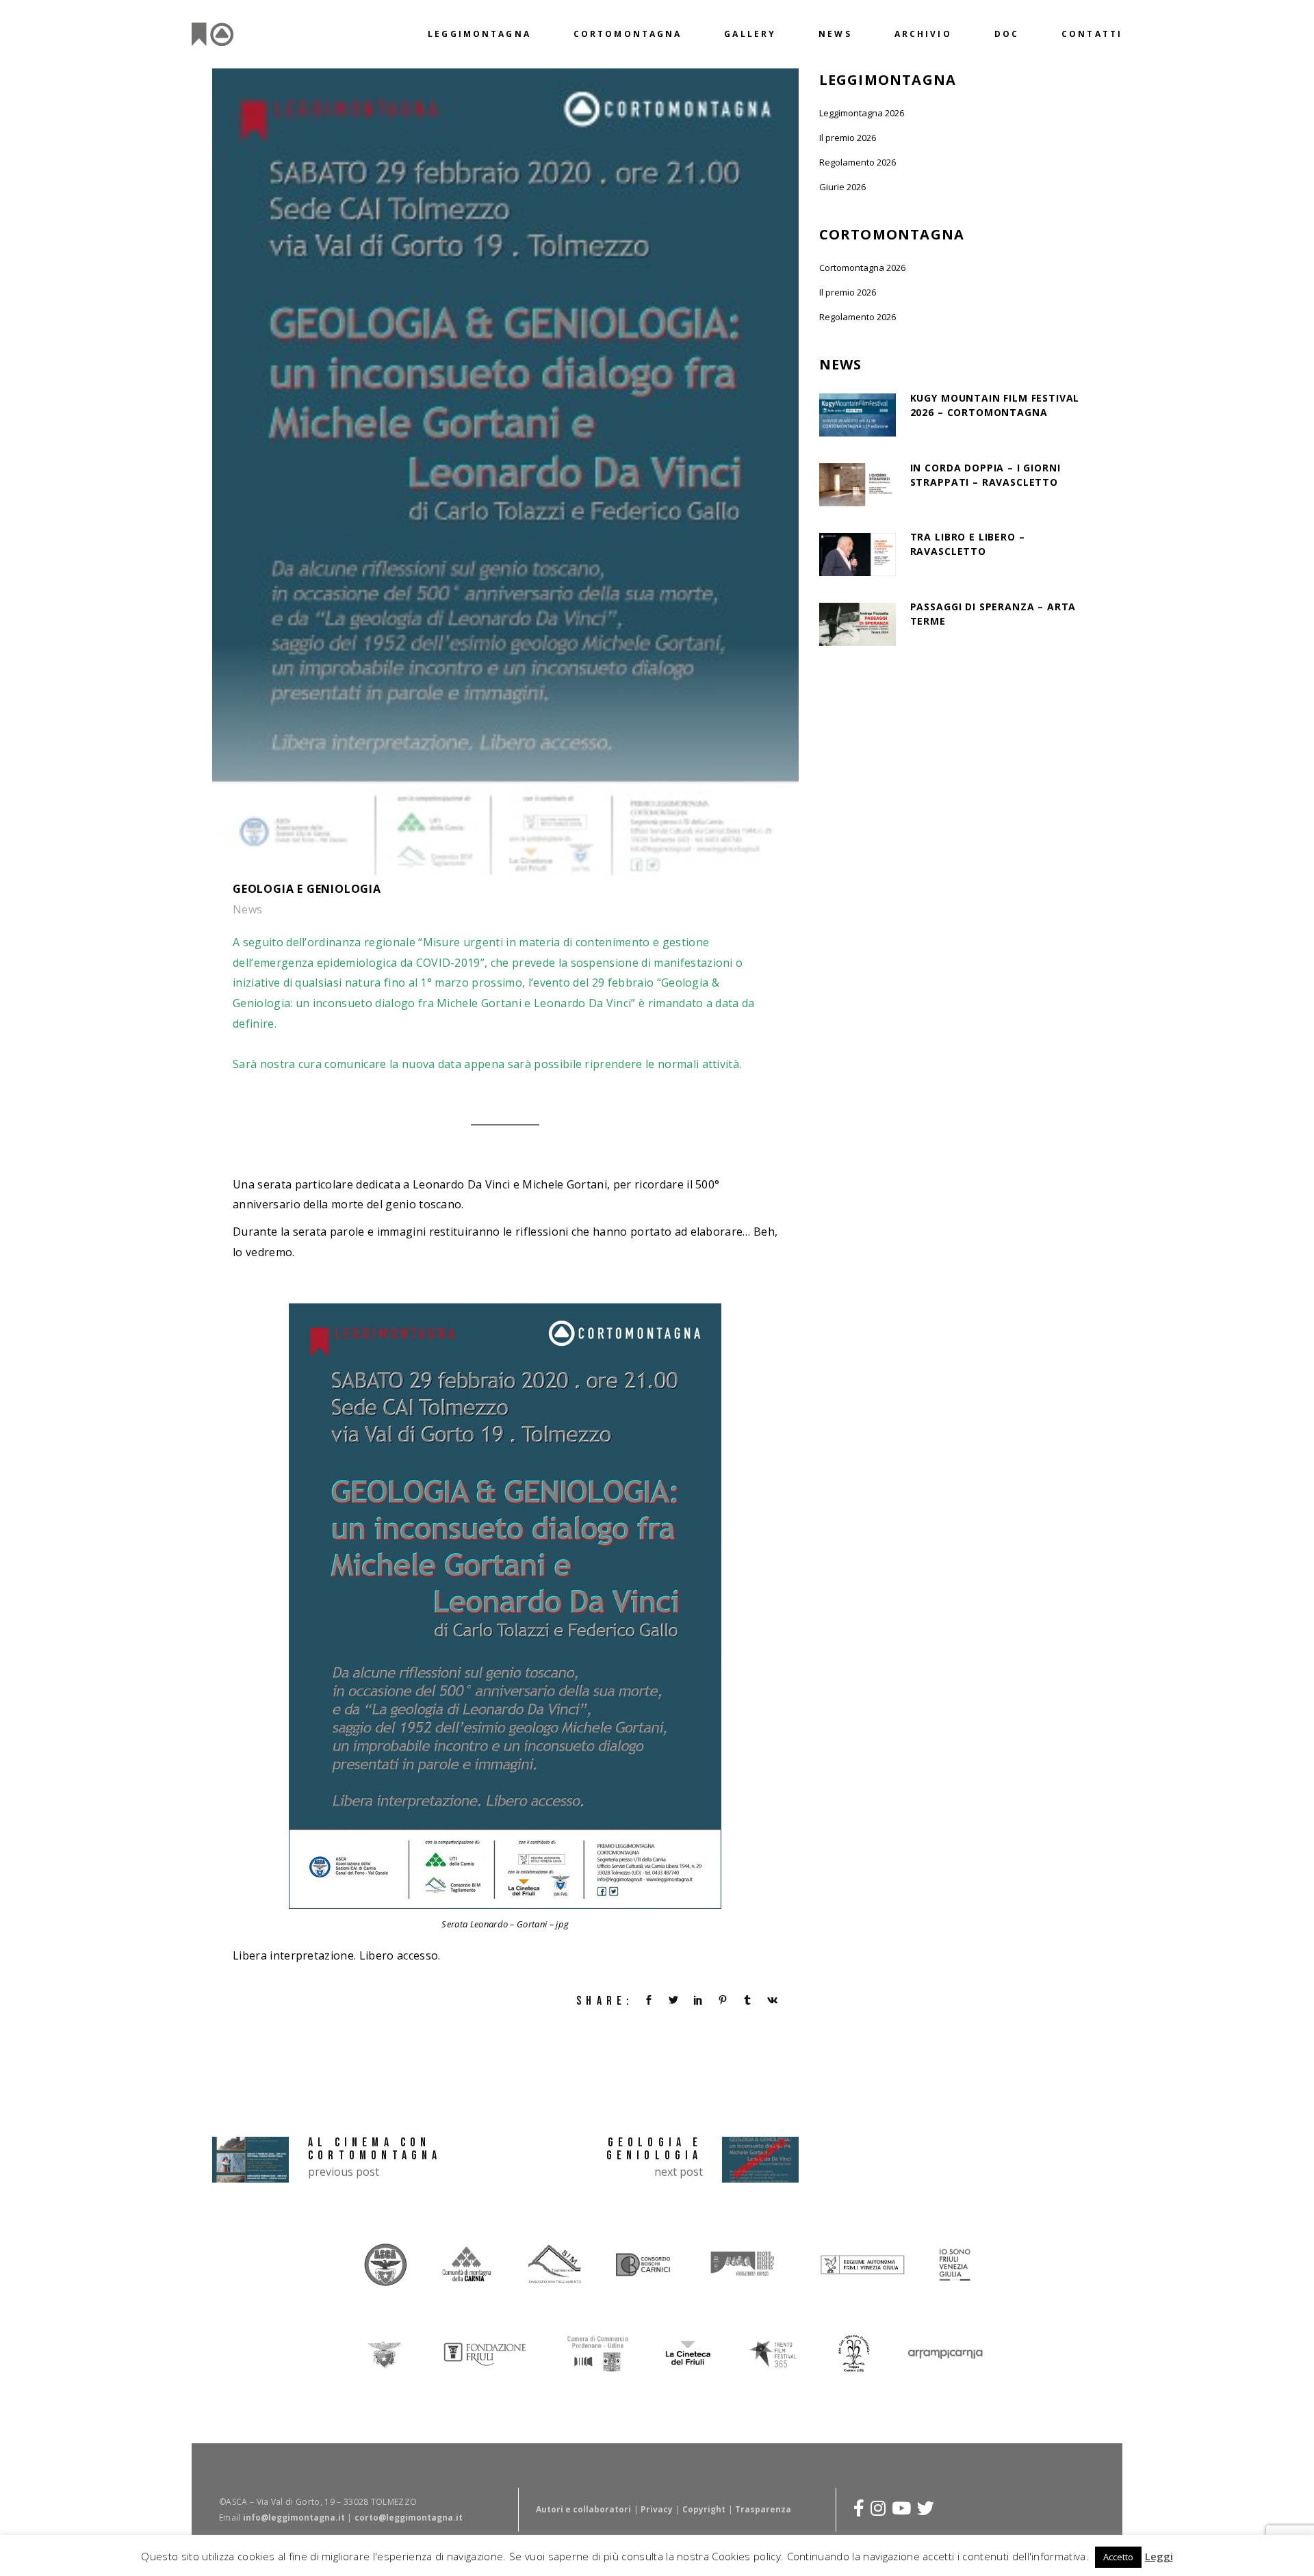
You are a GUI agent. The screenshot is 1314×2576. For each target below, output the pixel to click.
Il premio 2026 (848, 138)
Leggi (1159, 2556)
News (248, 909)
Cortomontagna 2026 (862, 268)
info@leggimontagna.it (294, 2517)
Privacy (657, 2509)
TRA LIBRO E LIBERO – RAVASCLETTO (968, 544)
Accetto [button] (1118, 2557)
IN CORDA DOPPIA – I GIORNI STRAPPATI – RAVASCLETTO (985, 475)
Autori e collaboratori (583, 2509)
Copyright (704, 2509)
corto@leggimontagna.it (409, 2517)
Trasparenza (763, 2509)
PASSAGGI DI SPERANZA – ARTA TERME (993, 614)
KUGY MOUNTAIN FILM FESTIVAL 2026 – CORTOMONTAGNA (995, 405)
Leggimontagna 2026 (862, 113)
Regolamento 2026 (858, 162)
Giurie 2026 (842, 187)
